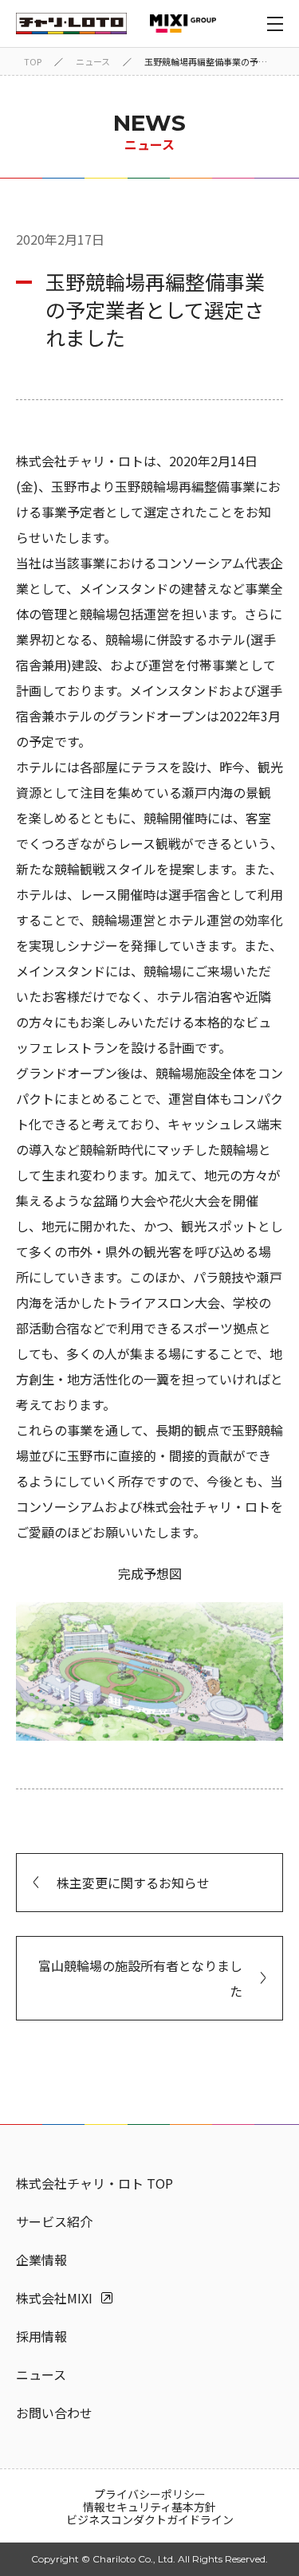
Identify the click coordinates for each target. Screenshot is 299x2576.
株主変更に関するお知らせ (133, 1883)
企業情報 (41, 2260)
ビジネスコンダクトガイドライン (150, 2519)
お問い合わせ (54, 2413)
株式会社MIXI (54, 2298)
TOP (33, 61)
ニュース (93, 61)
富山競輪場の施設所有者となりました (140, 1978)
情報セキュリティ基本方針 (149, 2507)
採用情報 (41, 2336)
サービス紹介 (54, 2221)
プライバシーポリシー (150, 2494)
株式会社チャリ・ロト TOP (94, 2183)
